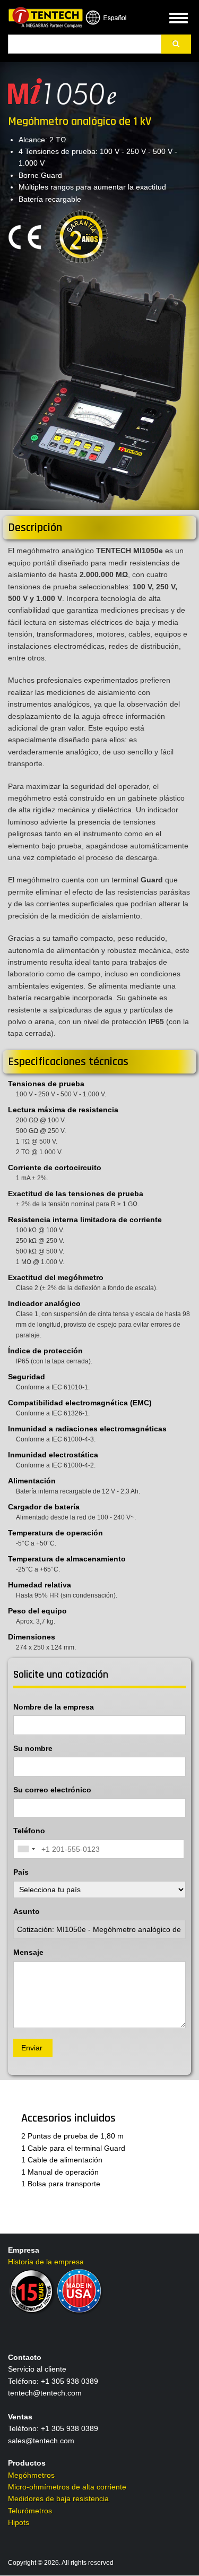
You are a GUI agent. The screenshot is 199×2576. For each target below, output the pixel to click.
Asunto (27, 1911)
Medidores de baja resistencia (58, 2498)
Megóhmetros (31, 2475)
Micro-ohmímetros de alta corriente (67, 2487)
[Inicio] (45, 17)
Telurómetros (30, 2511)
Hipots (19, 2522)
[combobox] (26, 1849)
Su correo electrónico (52, 1790)
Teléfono (29, 1831)
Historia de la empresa (46, 2262)
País (21, 1872)
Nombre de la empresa (54, 1707)
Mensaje (28, 1952)
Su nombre (33, 1748)
